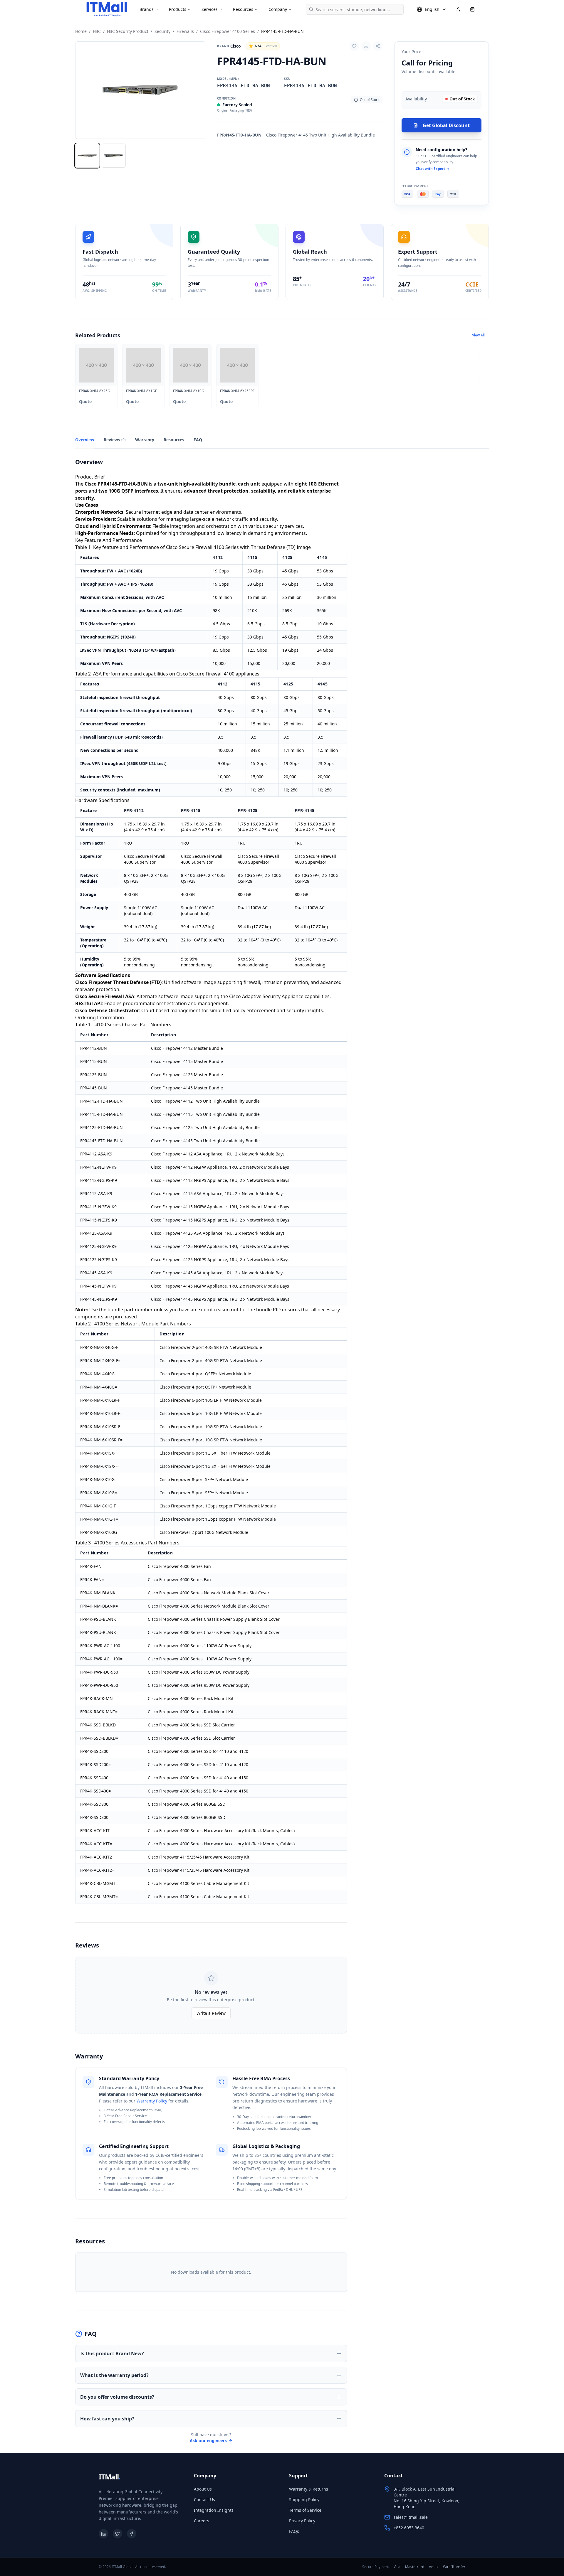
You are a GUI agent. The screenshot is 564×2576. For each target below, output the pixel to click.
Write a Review (211, 2013)
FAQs (294, 2531)
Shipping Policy (304, 2500)
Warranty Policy (152, 2101)
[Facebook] (132, 2534)
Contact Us (204, 2500)
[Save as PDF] (366, 46)
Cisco (229, 46)
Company (278, 9)
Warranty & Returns (309, 2489)
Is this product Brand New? (112, 2353)
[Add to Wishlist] (354, 46)
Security (162, 31)
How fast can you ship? (107, 2419)
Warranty (145, 440)
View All (480, 335)
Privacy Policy (302, 2521)
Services (210, 9)
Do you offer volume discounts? (117, 2397)
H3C (97, 31)
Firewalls (185, 31)
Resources (243, 9)
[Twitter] (117, 2534)
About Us (203, 2489)
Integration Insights (214, 2510)
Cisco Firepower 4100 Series (228, 31)
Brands (147, 9)
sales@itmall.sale (411, 2517)
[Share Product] (378, 46)
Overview (85, 440)
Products (178, 9)
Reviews (115, 440)
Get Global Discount (446, 125)
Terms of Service (305, 2510)
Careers (202, 2521)
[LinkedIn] (103, 2534)
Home (81, 31)
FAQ (198, 440)
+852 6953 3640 (409, 2528)
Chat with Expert (430, 169)
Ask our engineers (208, 2441)
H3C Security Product (128, 31)
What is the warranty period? (114, 2375)
